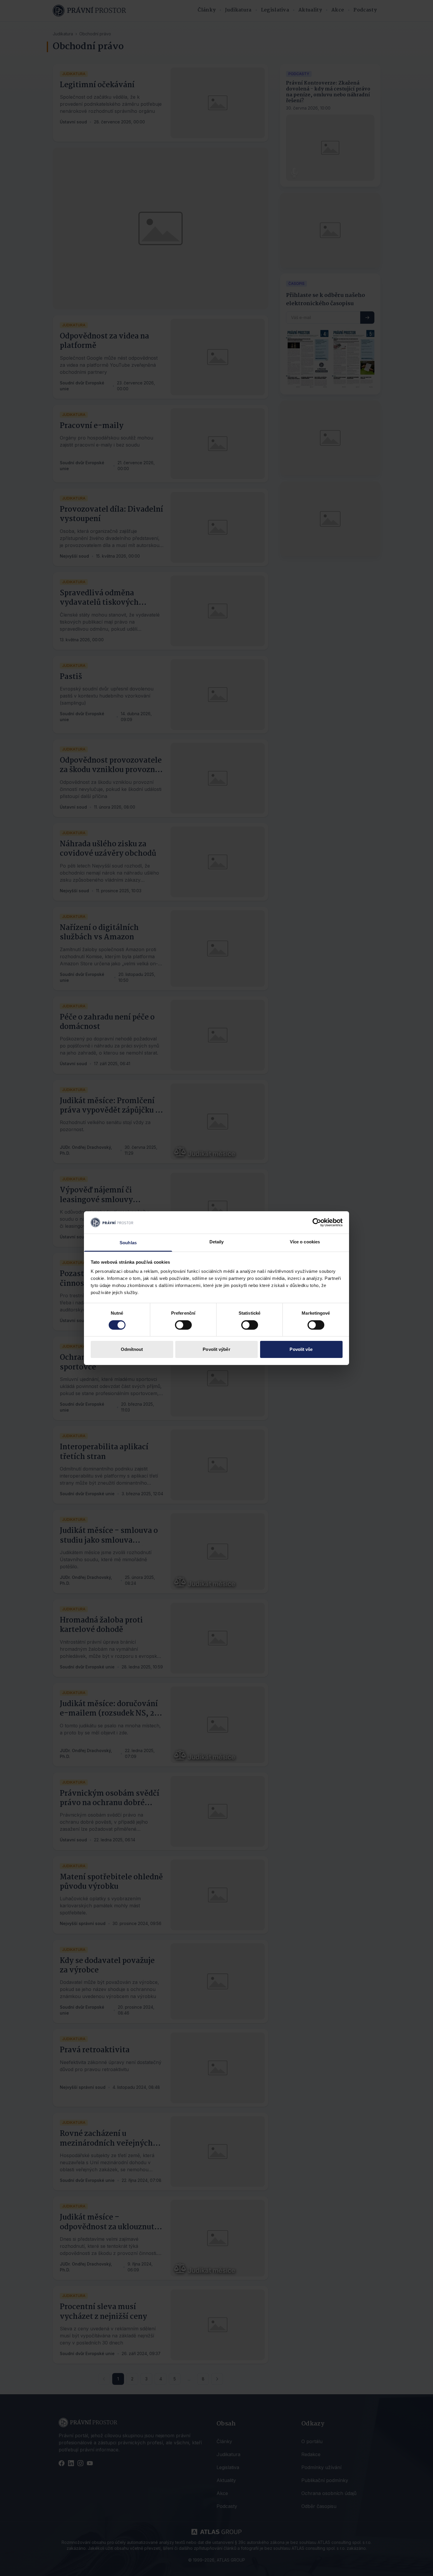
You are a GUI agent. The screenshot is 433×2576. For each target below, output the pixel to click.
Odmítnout (132, 1349)
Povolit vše (301, 1349)
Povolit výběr (216, 1349)
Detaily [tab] (217, 1242)
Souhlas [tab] (128, 1243)
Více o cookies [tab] (305, 1242)
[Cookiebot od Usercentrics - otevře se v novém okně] (317, 1222)
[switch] (183, 1325)
